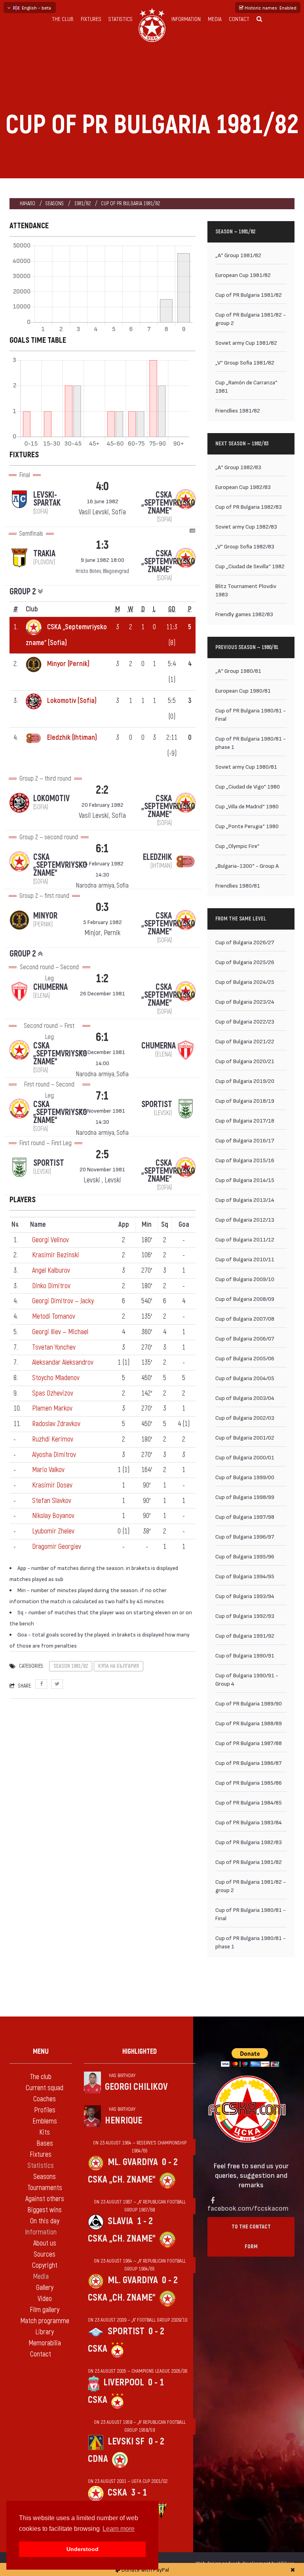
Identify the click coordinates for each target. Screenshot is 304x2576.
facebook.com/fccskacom (248, 2208)
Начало (28, 203)
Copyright (45, 2266)
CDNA (98, 2459)
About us (45, 2243)
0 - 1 (156, 2382)
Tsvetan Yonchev (54, 1347)
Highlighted (140, 2052)
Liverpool (124, 2382)
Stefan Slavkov (52, 1501)
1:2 (102, 979)
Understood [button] (83, 2549)
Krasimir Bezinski (56, 1255)
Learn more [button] (119, 2529)
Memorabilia (45, 2343)
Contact (239, 19)
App (124, 1225)
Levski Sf (126, 2441)
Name (38, 1225)
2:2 (102, 790)
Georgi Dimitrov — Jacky (63, 1301)
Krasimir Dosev (52, 1485)
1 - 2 (145, 2221)
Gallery (45, 2288)
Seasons (55, 203)
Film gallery (45, 2310)
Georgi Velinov (50, 1240)
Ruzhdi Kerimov (53, 1439)
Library (45, 2332)
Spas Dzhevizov (53, 1393)
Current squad (45, 2088)
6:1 (102, 849)
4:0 (102, 486)
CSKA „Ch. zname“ (122, 2180)
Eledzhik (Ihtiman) (72, 738)
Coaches (45, 2099)
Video (45, 2299)
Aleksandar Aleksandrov (63, 1362)
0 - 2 (170, 2162)
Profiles (45, 2110)
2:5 (102, 1154)
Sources (45, 2254)
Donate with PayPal (145, 2569)
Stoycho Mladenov (56, 1378)
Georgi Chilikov (136, 2087)
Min (147, 1225)
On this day (45, 2221)
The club (63, 19)
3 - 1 (139, 2493)
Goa (184, 1225)
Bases (45, 2143)
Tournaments (45, 2188)
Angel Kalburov (51, 1271)
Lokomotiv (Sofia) (72, 701)
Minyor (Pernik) (68, 664)
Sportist (126, 2331)
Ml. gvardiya (133, 2162)
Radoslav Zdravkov (56, 1424)
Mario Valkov (48, 1470)
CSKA (98, 2349)
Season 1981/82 (71, 1666)
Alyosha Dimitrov (54, 1455)
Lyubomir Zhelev (53, 1531)
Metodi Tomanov (54, 1317)
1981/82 (82, 203)
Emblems (45, 2121)
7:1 (102, 1096)
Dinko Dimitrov (51, 1286)
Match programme (45, 2321)
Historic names (270, 8)
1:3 (102, 545)
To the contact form (251, 2237)
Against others (45, 2199)
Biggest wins (45, 2210)
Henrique (123, 2121)
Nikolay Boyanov (53, 1516)
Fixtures (91, 19)
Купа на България (119, 1666)
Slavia (120, 2221)
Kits (45, 2132)
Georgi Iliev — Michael (60, 1332)
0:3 (102, 907)
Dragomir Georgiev (57, 1547)
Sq (165, 1225)
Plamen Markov (52, 1408)
